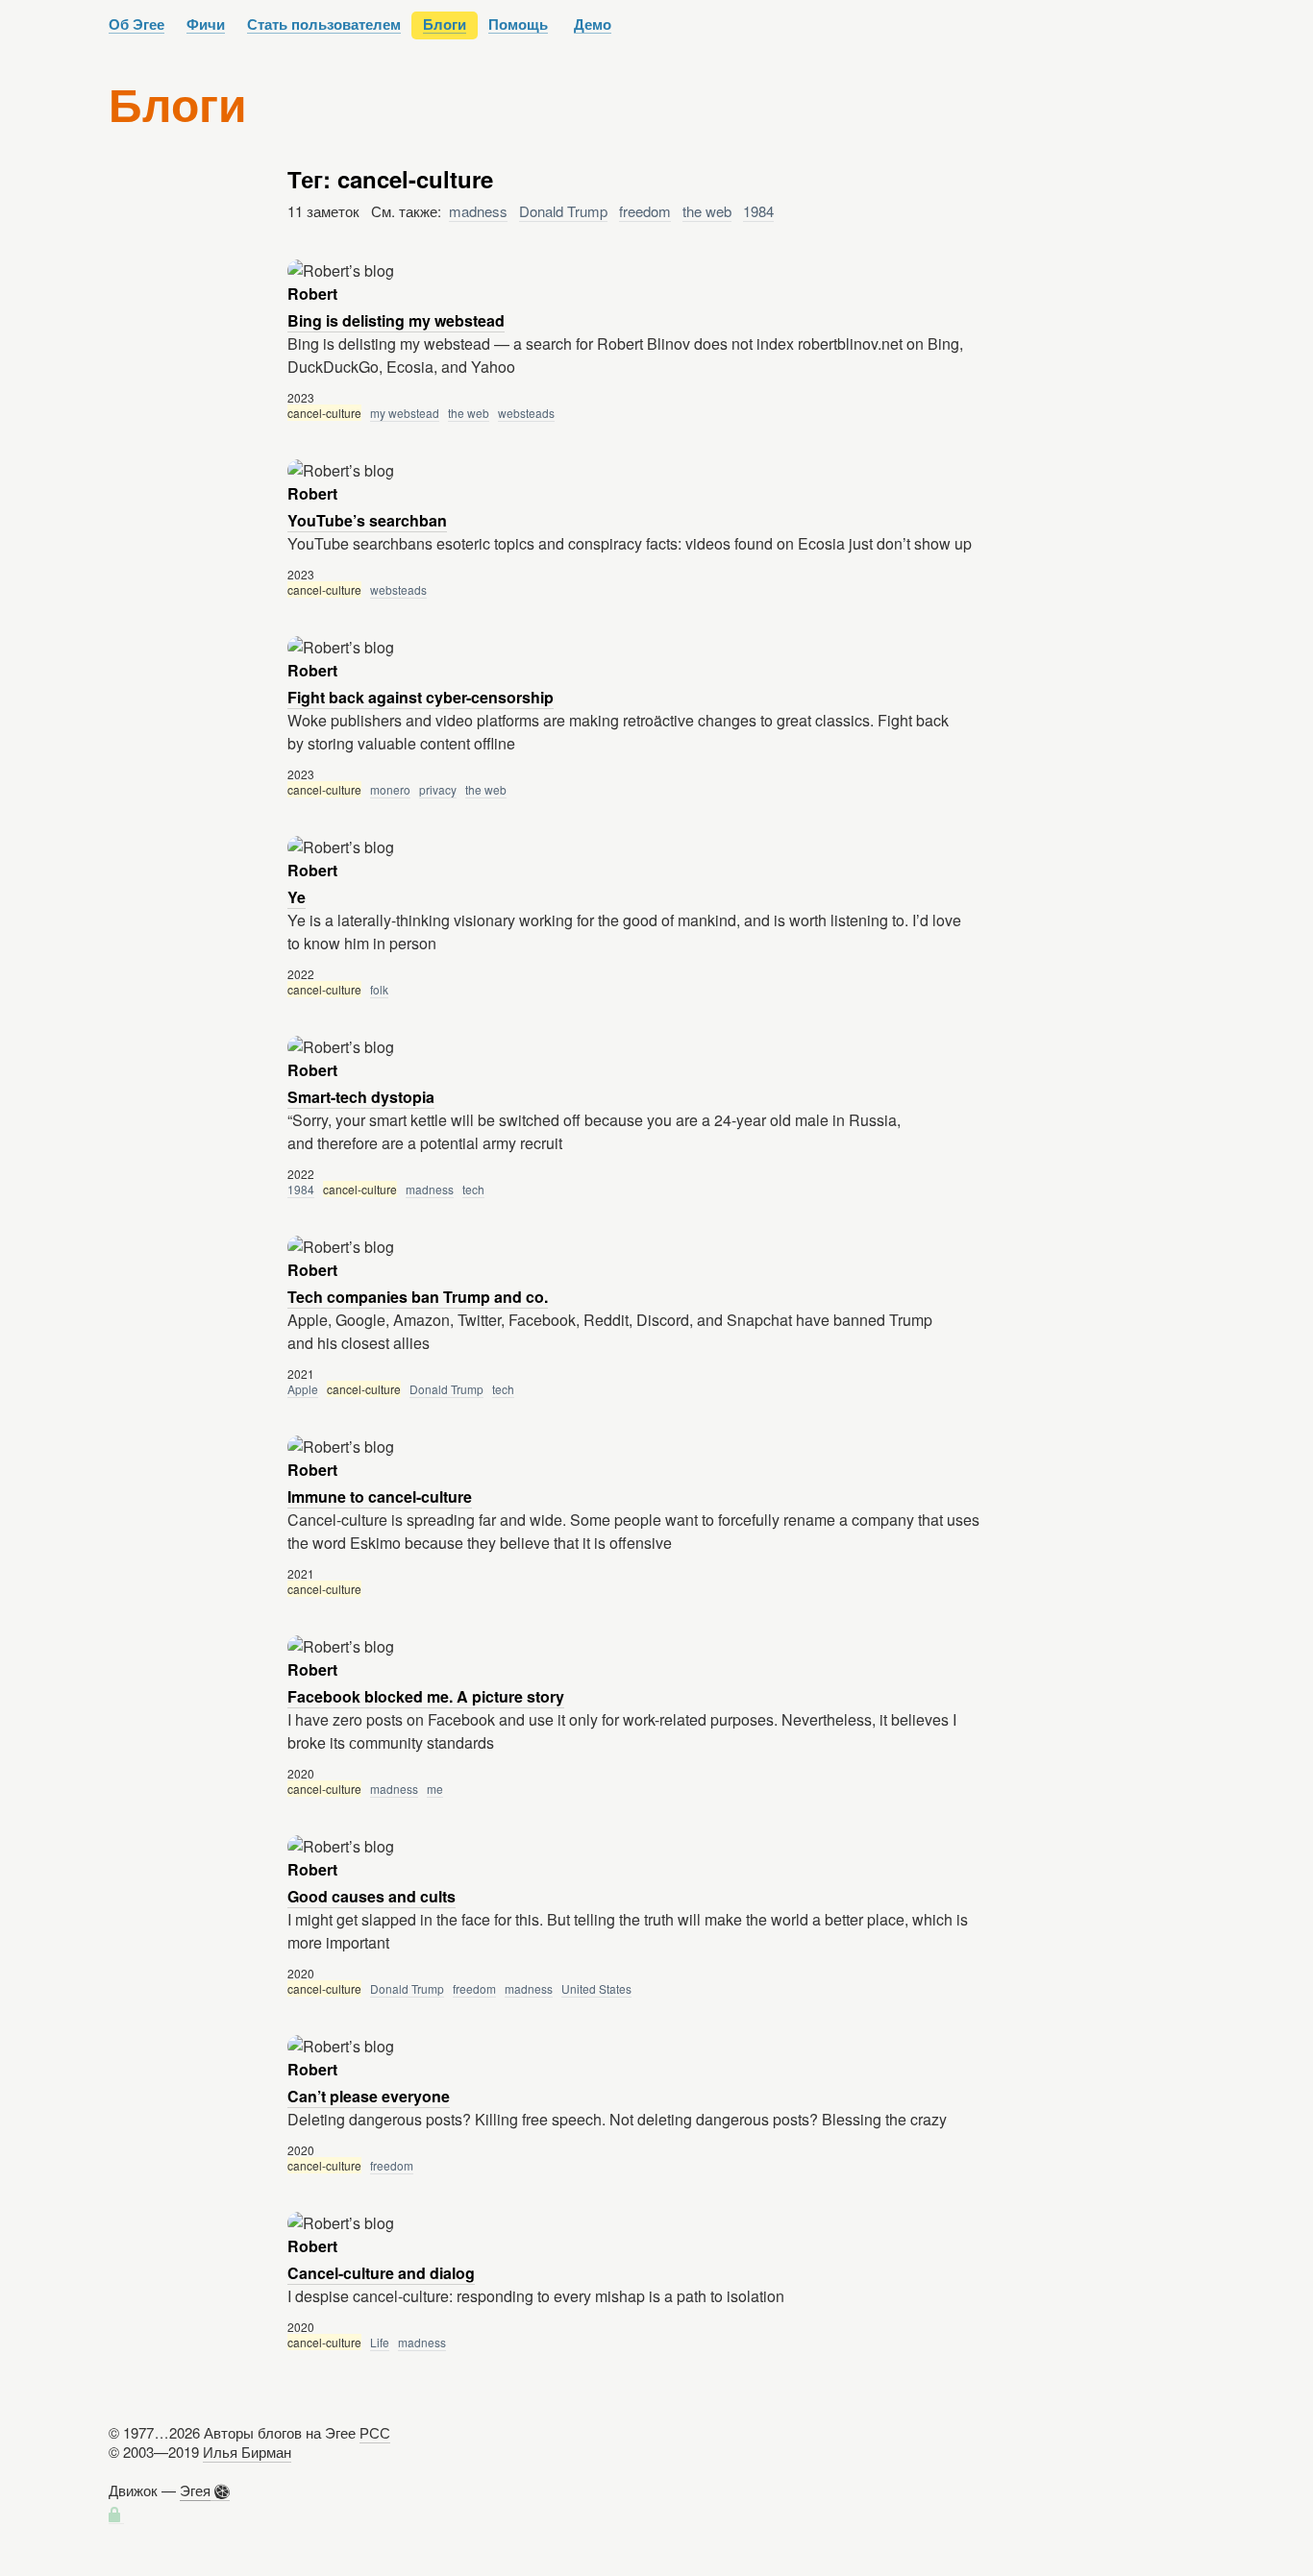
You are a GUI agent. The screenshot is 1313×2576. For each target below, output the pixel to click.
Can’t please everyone (369, 2096)
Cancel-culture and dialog (381, 2273)
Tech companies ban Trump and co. (418, 1297)
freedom (645, 211)
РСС (375, 2432)
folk (379, 989)
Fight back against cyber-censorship (421, 697)
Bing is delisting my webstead (396, 320)
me (435, 1789)
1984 (758, 211)
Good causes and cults (372, 1896)
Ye (297, 897)
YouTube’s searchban (367, 520)
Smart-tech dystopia (361, 1097)
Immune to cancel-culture (380, 1497)
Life (380, 2342)
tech (473, 1189)
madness (478, 211)
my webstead (405, 413)
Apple (303, 1389)
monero (390, 789)
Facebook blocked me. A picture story (426, 1696)
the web (707, 211)
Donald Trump (563, 211)
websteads (526, 413)
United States (596, 1988)
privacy (438, 789)
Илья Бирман (247, 2452)
